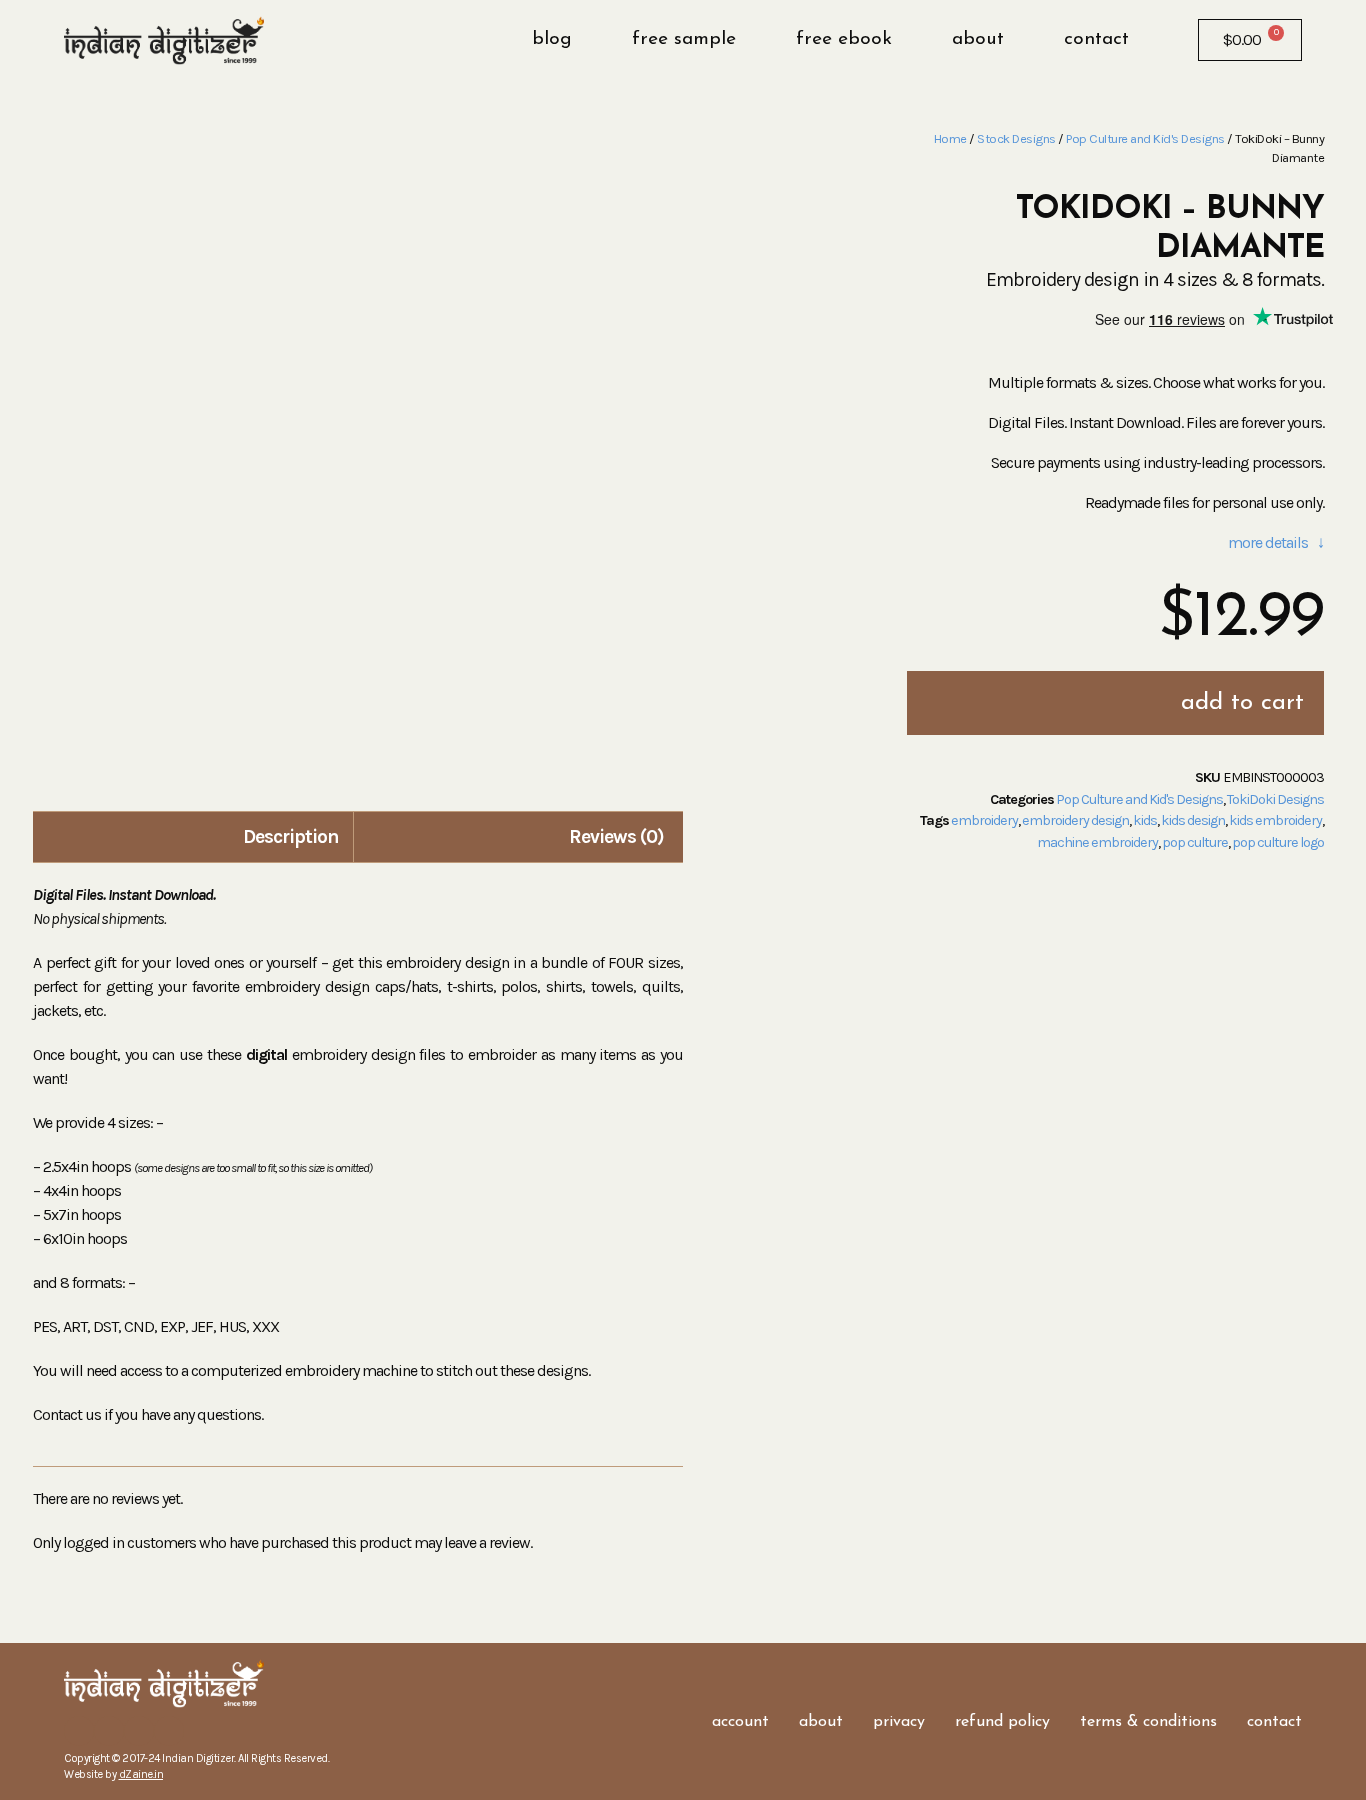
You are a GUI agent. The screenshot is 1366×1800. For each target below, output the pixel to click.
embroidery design (1075, 820)
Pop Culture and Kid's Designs (1145, 138)
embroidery (984, 820)
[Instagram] (109, 1731)
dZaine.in (141, 1774)
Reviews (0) (616, 836)
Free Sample (684, 39)
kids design (1193, 820)
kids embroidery (1275, 820)
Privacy (899, 1722)
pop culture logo (1278, 842)
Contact (1096, 39)
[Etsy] (139, 1731)
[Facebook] (79, 1731)
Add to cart (1242, 703)
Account (740, 1722)
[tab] (195, 837)
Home (950, 138)
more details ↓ (1276, 542)
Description (291, 836)
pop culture (1195, 842)
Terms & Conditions (1148, 1722)
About (978, 39)
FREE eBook (844, 39)
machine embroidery (1097, 842)
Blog (552, 39)
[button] (1162, 40)
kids (1145, 820)
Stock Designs (1016, 138)
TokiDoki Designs (1275, 799)
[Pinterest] (169, 1731)
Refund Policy (1002, 1722)
